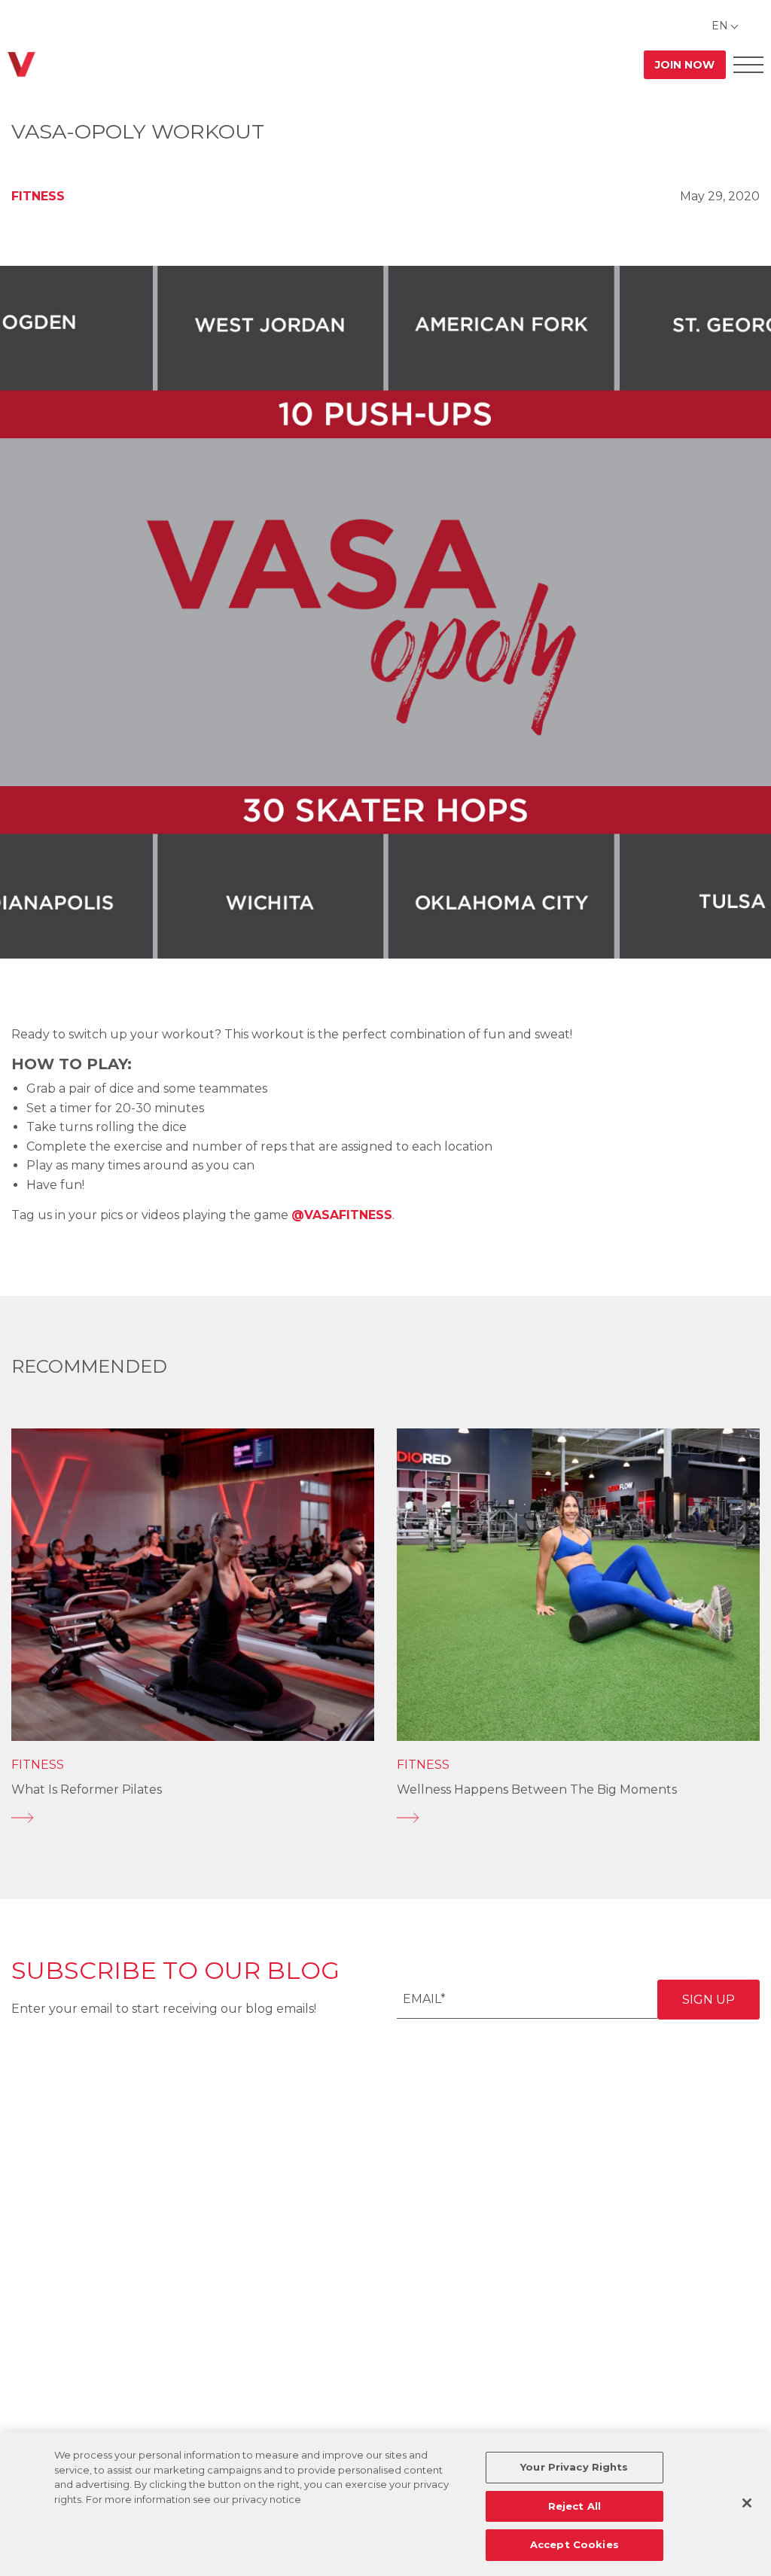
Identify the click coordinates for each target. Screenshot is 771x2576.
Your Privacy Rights (574, 2467)
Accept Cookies (574, 2544)
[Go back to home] (21, 64)
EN (720, 26)
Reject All (574, 2506)
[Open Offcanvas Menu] (748, 64)
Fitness (38, 196)
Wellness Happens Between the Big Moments (537, 1789)
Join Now (685, 65)
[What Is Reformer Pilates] (193, 1818)
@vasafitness (342, 1215)
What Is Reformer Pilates (87, 1789)
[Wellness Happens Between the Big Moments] (578, 1818)
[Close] (747, 2503)
